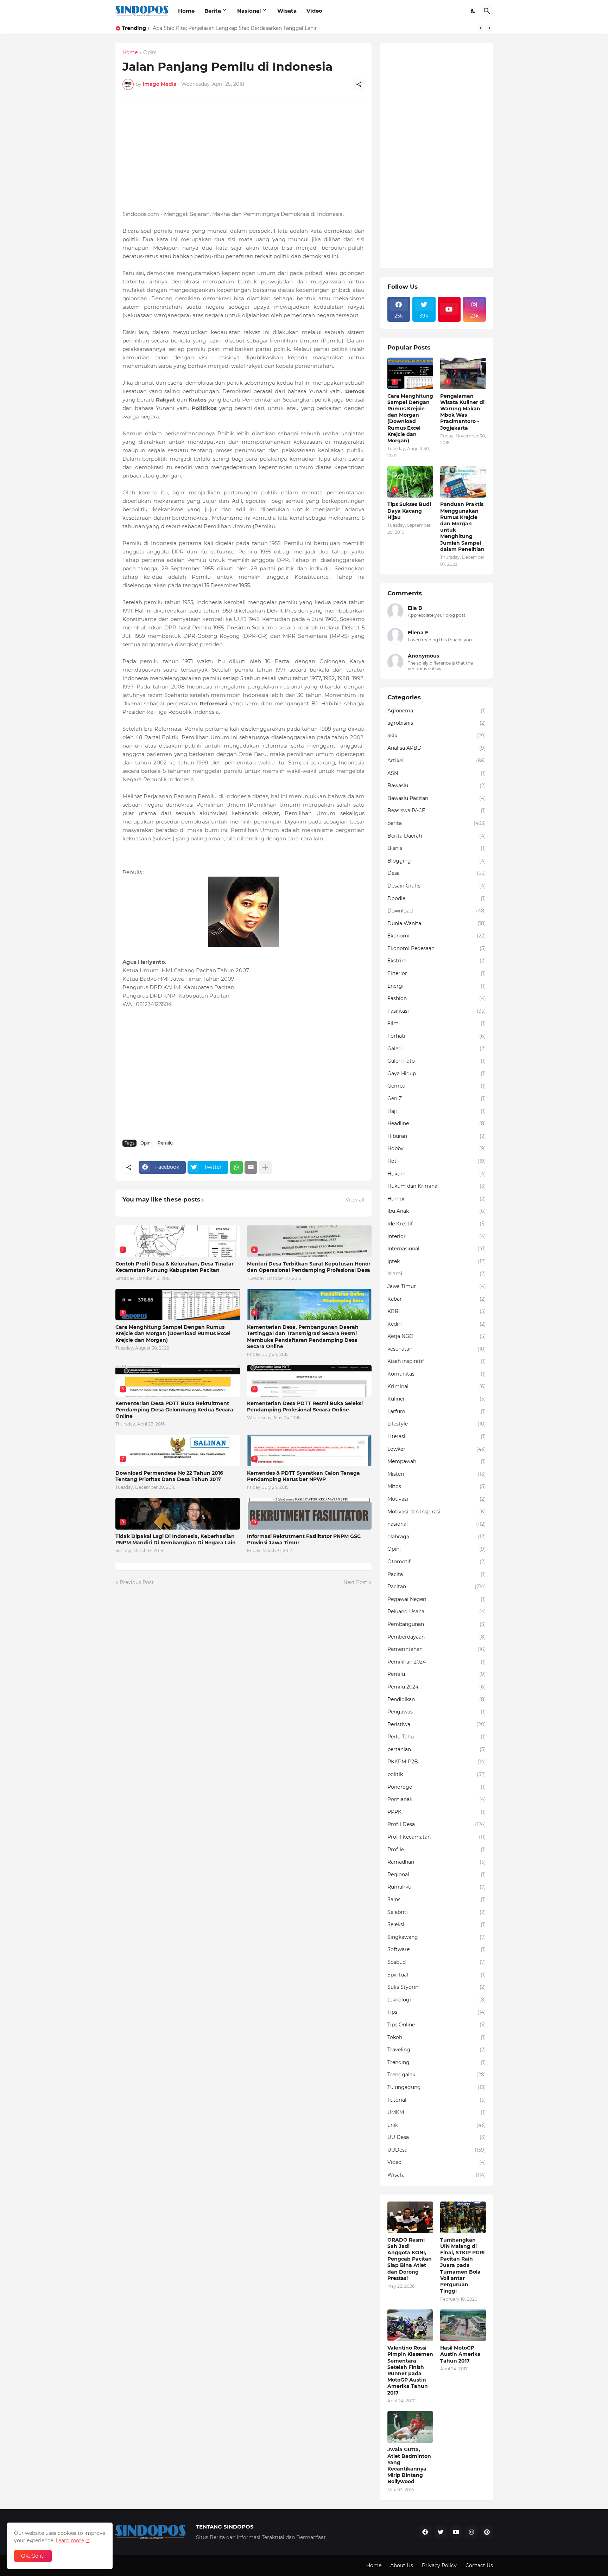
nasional (437, 1524)
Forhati (437, 1036)
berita (437, 823)
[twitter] (441, 2532)
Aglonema (437, 711)
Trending (437, 2062)
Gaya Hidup (437, 1074)
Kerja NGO (437, 1336)
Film (437, 1023)
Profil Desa (437, 1824)
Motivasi (437, 1499)
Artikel (437, 761)
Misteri (437, 1474)
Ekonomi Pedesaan (437, 948)
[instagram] (471, 2532)
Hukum (437, 1174)
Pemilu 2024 (437, 1687)
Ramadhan (437, 1862)
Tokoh (437, 2037)
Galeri (437, 1049)
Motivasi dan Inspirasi (437, 1512)
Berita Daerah (437, 836)
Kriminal (437, 1386)
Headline (437, 1123)
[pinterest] (487, 2532)
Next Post (355, 1582)
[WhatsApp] (236, 1167)
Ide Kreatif (437, 1224)
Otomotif (437, 1562)
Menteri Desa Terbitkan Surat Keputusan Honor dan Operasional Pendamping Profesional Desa (309, 1267)
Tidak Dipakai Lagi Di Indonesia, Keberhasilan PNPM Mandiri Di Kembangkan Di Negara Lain (176, 1539)
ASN (437, 773)
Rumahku (437, 1887)
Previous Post (137, 1582)
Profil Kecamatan (437, 1837)
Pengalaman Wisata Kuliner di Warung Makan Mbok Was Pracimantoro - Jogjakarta (462, 412)
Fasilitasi (437, 1011)
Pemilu (165, 1143)
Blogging (437, 861)
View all (355, 1200)
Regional (437, 1875)
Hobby (437, 1148)
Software (437, 1949)
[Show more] (265, 1167)
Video (314, 11)
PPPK (437, 1812)
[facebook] (425, 2532)
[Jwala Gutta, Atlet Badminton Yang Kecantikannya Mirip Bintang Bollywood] (410, 2427)
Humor (437, 1199)
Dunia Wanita (437, 923)
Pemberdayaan (437, 1637)
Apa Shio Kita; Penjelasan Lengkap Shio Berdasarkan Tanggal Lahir (235, 28)
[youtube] (449, 309)
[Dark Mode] (473, 11)
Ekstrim (437, 961)
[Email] (251, 1167)
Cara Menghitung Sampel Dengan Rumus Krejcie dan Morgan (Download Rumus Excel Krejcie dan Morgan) (173, 1333)
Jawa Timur (437, 1286)
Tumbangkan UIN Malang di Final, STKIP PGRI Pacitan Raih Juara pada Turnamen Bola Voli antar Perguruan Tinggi (463, 2266)
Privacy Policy (439, 2565)
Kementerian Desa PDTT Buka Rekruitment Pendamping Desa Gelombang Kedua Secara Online (174, 1410)
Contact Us (479, 2565)
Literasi (437, 1436)
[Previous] (481, 28)
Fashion (437, 998)
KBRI (437, 1311)
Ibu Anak (437, 1211)
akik (437, 736)
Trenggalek (437, 2075)
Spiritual (437, 1975)
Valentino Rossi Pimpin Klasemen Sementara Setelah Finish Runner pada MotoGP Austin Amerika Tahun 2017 (410, 2370)
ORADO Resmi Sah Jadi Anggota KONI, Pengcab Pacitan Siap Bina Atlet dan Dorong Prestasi (410, 2259)
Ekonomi (437, 936)
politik (437, 1774)
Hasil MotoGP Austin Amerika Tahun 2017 (460, 2354)
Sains (437, 1899)
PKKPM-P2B (437, 1762)
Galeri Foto (437, 1061)
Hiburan (437, 1136)
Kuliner (437, 1399)
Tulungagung (437, 2087)
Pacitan (437, 1587)
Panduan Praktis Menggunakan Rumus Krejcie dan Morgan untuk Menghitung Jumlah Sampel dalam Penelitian (462, 527)
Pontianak (437, 1799)
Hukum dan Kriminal (437, 1186)
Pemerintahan (437, 1649)
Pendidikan (437, 1699)
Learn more (70, 2540)
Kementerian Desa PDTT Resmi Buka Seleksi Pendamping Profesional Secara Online (305, 1406)
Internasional (437, 1249)
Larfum (437, 1411)
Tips (437, 2012)
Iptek (437, 1261)
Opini (150, 53)
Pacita (437, 1574)
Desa (437, 873)
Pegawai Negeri (437, 1599)
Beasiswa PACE (437, 810)
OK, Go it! (33, 2556)
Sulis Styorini (437, 1987)
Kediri (437, 1324)
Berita (213, 11)
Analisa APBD (437, 748)
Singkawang (437, 1937)
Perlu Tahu (437, 1737)
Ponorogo (437, 1787)
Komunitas (437, 1374)
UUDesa (437, 2150)
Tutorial (437, 2100)
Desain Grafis (437, 886)
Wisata (287, 11)
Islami (437, 1274)
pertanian (437, 1749)
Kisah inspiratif (437, 1361)
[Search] (487, 11)
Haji (437, 1111)
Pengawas (437, 1712)
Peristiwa (437, 1724)
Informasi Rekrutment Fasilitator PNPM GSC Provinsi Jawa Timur (304, 1539)
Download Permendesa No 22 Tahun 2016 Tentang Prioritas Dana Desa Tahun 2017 (169, 1476)
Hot (437, 1161)
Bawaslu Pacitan (437, 798)
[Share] (359, 84)
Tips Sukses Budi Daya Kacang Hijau (409, 511)
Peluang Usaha (437, 1611)
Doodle (437, 898)
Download (437, 911)
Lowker (437, 1449)
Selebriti (437, 1912)
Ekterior (437, 973)
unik (437, 2125)
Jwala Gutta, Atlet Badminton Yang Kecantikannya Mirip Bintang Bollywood (409, 2465)
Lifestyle (437, 1424)
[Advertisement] (243, 154)
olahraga (437, 1537)
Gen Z (437, 1098)
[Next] (489, 28)
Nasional (249, 11)
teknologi (437, 2000)
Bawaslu (437, 786)
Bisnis (437, 848)
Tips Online (437, 2025)
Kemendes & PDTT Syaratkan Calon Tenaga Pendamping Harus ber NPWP (303, 1476)
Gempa (437, 1086)
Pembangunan (437, 1624)
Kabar (437, 1299)
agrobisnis (437, 723)
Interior (437, 1236)
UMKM (437, 2112)
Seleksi (437, 1924)
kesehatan (437, 1349)
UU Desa (437, 2137)
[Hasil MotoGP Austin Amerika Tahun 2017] (463, 2325)
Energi (437, 986)
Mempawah (437, 1461)
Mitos (437, 1486)
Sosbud (437, 1962)
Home (186, 11)
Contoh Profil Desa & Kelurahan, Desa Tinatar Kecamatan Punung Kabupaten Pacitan (175, 1267)
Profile (437, 1850)
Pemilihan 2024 (437, 1662)
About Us (402, 2565)
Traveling (437, 2050)
